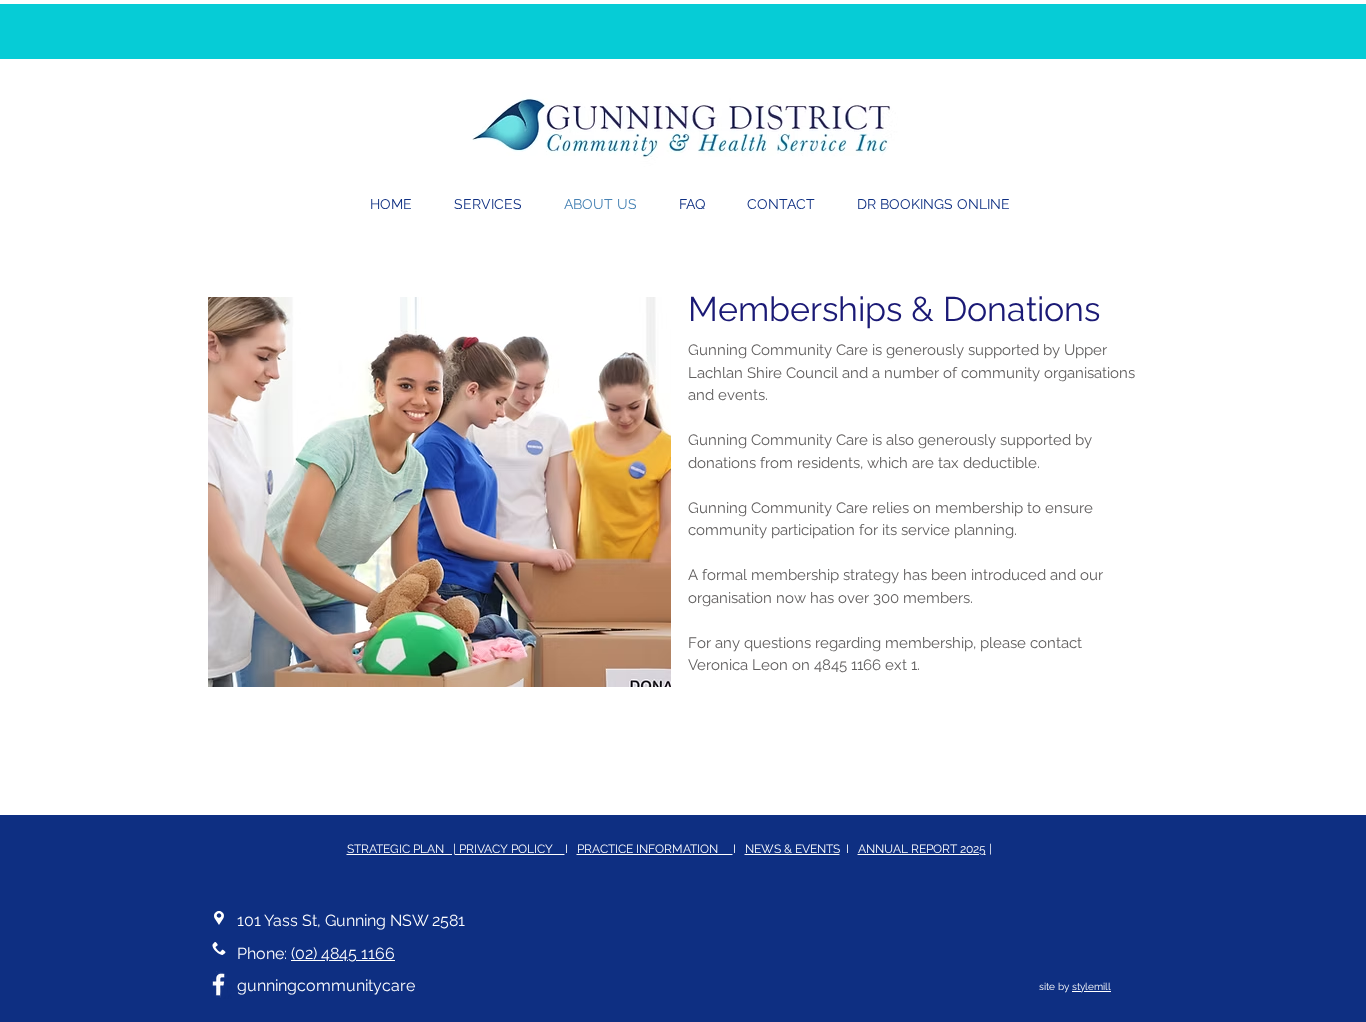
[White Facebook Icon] (218, 984)
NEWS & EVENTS (792, 849)
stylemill (1091, 986)
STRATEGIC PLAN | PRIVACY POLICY (456, 849)
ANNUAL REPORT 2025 (922, 849)
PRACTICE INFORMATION (655, 849)
